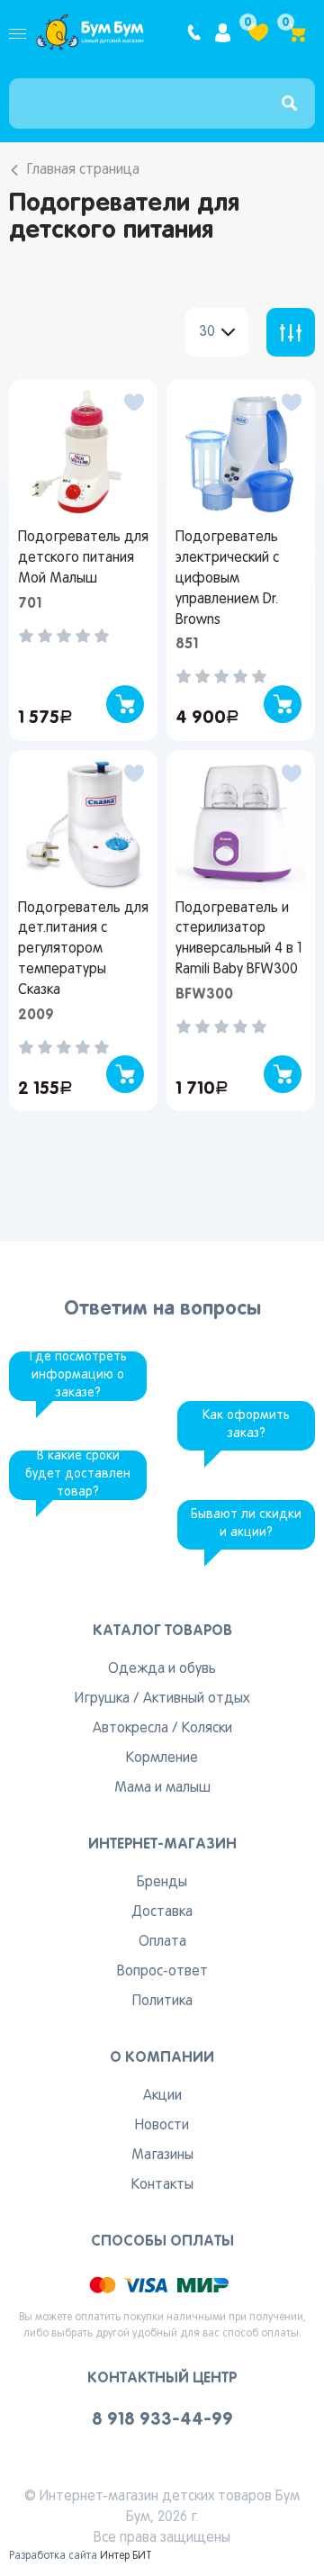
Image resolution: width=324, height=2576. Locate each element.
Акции (162, 2096)
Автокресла (130, 1729)
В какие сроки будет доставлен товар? (78, 1474)
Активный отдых (196, 1699)
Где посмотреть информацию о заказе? (78, 1375)
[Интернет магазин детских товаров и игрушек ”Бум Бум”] (90, 32)
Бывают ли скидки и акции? (246, 1524)
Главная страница (83, 170)
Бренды (162, 1883)
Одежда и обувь (162, 1669)
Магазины (162, 2156)
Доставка (162, 1912)
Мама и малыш (162, 1788)
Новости (162, 2126)
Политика (162, 2002)
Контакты (162, 2185)
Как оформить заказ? (246, 1425)
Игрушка (102, 1699)
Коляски (207, 1729)
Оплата (162, 1942)
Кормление (162, 1758)
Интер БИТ (126, 2556)
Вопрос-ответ (162, 1972)
